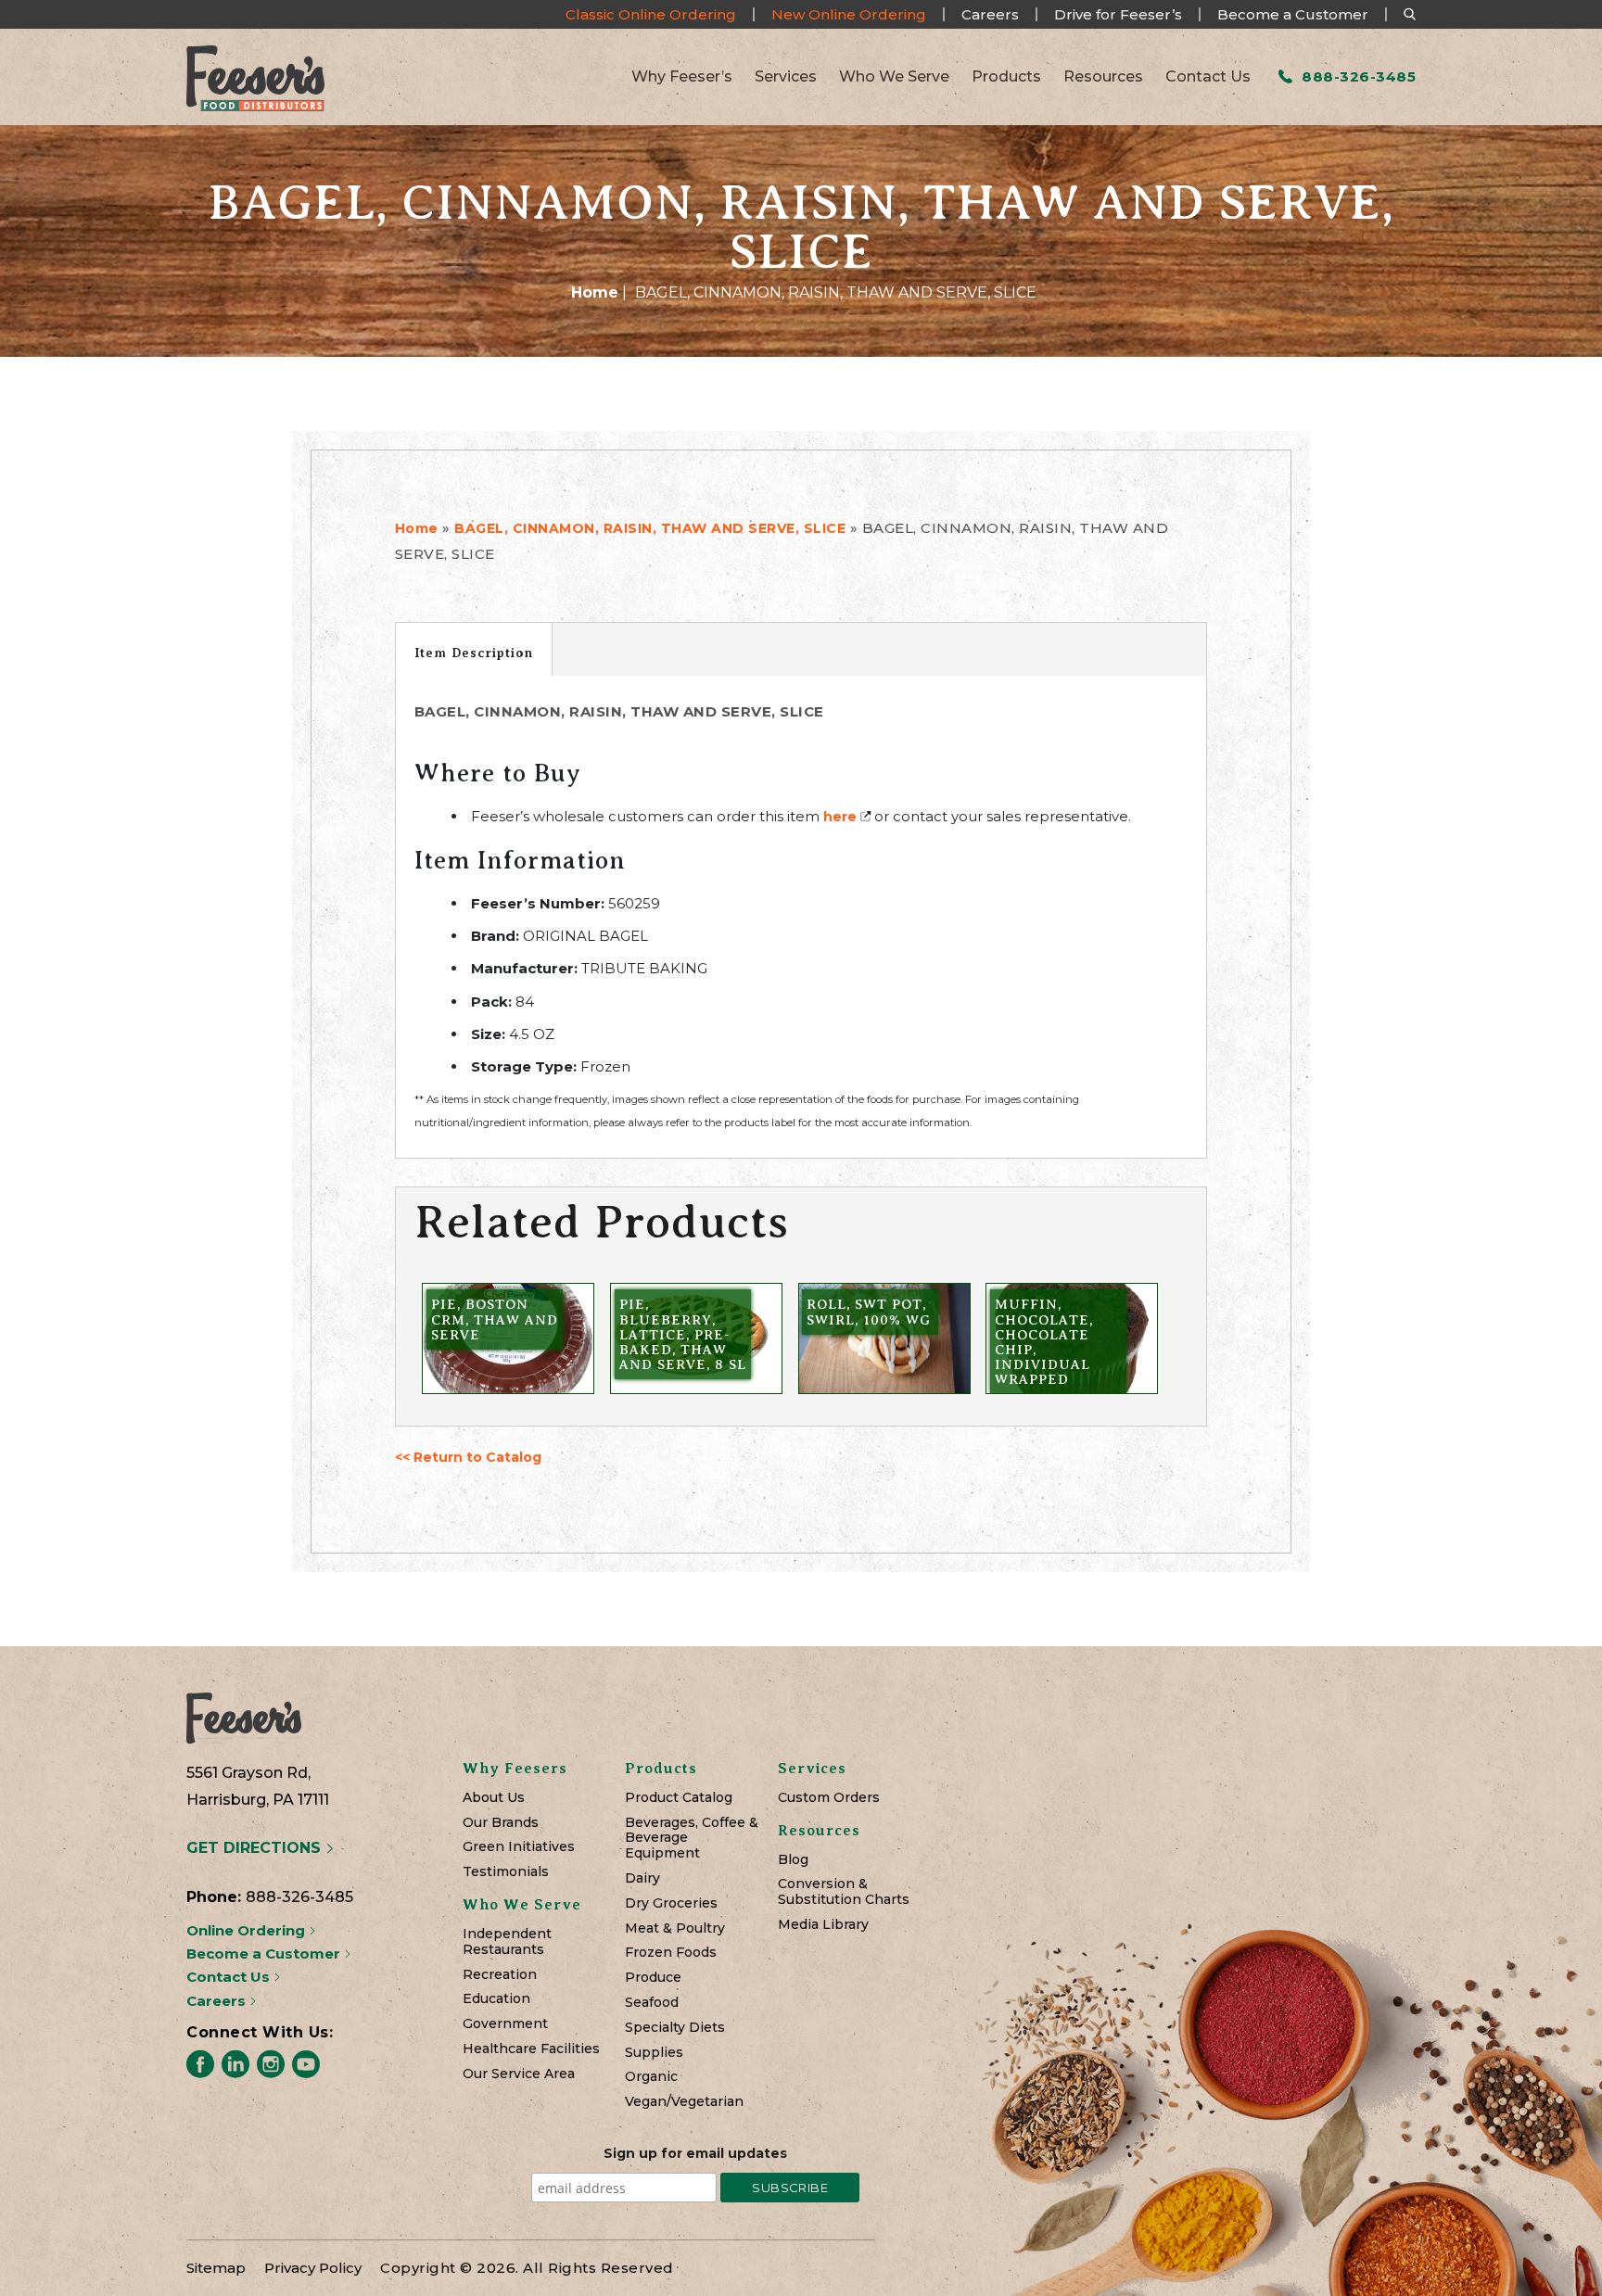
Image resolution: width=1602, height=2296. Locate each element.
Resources (1103, 77)
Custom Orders (829, 1798)
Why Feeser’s (682, 77)
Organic (651, 2077)
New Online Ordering (849, 14)
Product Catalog (679, 1798)
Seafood (652, 2003)
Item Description (474, 653)
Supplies (654, 2053)
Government (505, 2024)
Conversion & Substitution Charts (844, 1892)
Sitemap (216, 2268)
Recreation (500, 1975)
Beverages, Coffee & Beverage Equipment (692, 1838)
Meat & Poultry (675, 1928)
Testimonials (506, 1872)
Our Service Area (519, 2074)
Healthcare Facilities (531, 2049)
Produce (653, 1978)
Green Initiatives (519, 1847)
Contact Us (1208, 77)
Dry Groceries (671, 1903)
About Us (494, 1798)
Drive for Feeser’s (1118, 14)
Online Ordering (248, 1930)
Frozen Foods (671, 1953)
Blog (793, 1860)
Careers (990, 14)
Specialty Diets (675, 2028)
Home (595, 292)
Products (1006, 77)
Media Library (823, 1925)
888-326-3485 (1357, 76)
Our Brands (501, 1823)
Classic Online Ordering (651, 14)
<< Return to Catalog (468, 1457)
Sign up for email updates (695, 2153)
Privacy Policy (313, 2268)
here (840, 817)
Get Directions (256, 1848)
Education (496, 1999)
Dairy (642, 1878)
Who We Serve (894, 77)
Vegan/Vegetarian (684, 2102)
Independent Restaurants (507, 1942)
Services (786, 77)
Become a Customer (1293, 14)
